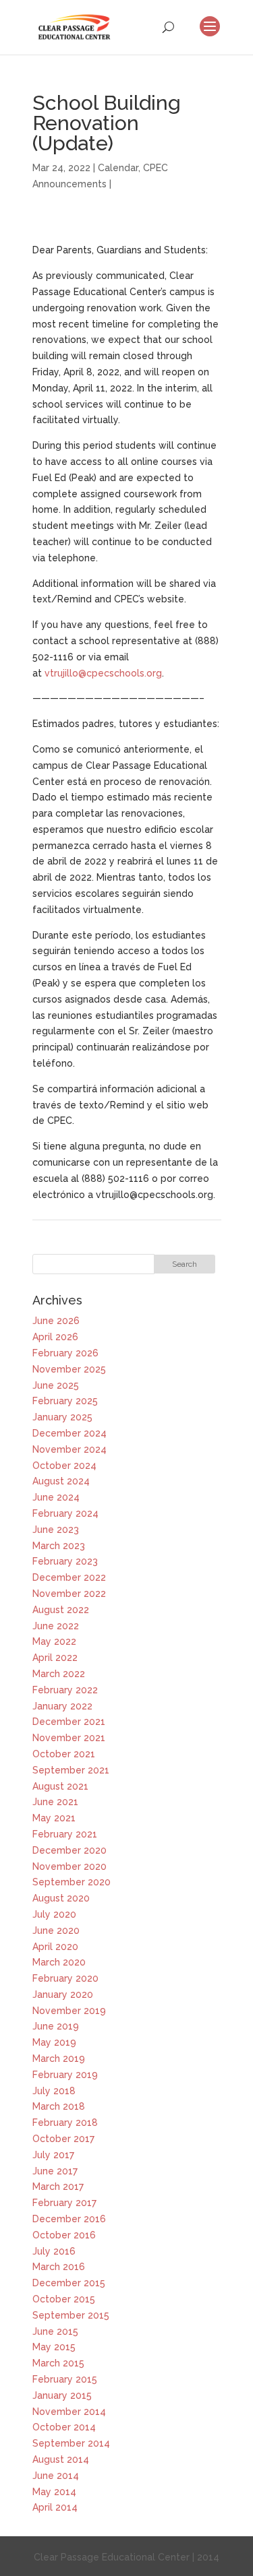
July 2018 (54, 2091)
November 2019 (69, 2011)
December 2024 (69, 1433)
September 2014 (71, 2443)
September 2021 (71, 1770)
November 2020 (69, 1866)
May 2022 (54, 1641)
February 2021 (65, 1834)
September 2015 (71, 2315)
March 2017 (58, 2187)
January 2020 (63, 1994)
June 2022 (56, 1626)
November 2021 (69, 1738)
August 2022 (61, 1610)
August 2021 (60, 1786)
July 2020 (54, 1914)
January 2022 (62, 1706)
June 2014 (56, 2476)
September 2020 (72, 1882)
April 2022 (55, 1658)
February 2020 (65, 1978)
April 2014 (55, 2507)
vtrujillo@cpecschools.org (103, 673)
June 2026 (56, 1321)
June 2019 (56, 2026)
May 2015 (54, 2347)
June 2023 (56, 1530)
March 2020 (59, 1962)
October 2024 (64, 1466)
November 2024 (69, 1449)
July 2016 (54, 2251)
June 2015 (55, 2331)
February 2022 (65, 1690)
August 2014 (61, 2459)
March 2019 (59, 2059)
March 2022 (59, 1674)
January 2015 (62, 2395)
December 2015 (69, 2283)
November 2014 (69, 2412)
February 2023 (65, 1561)
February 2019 (65, 2075)
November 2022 (69, 1594)
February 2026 (65, 1353)
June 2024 (56, 1497)
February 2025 (65, 1401)
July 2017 (53, 2155)
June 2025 (56, 1385)
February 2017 (64, 2203)
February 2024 (65, 1513)
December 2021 (69, 1722)
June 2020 (56, 1930)
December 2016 (69, 2219)
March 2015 (58, 2363)
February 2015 (65, 2379)
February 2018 (65, 2123)
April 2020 (55, 1947)
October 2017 (63, 2139)
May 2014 (54, 2492)
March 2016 (59, 2267)
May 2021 (54, 1818)
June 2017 (55, 2171)
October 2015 (64, 2299)
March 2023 (59, 1546)
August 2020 (61, 1898)
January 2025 (62, 1417)
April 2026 (55, 1337)
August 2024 (61, 1481)
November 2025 (69, 1369)
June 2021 (55, 1802)
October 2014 (64, 2427)
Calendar (118, 168)
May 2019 (54, 2042)
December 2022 (69, 1577)
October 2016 (64, 2235)
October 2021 (64, 1754)
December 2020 (69, 1850)
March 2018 (59, 2106)
